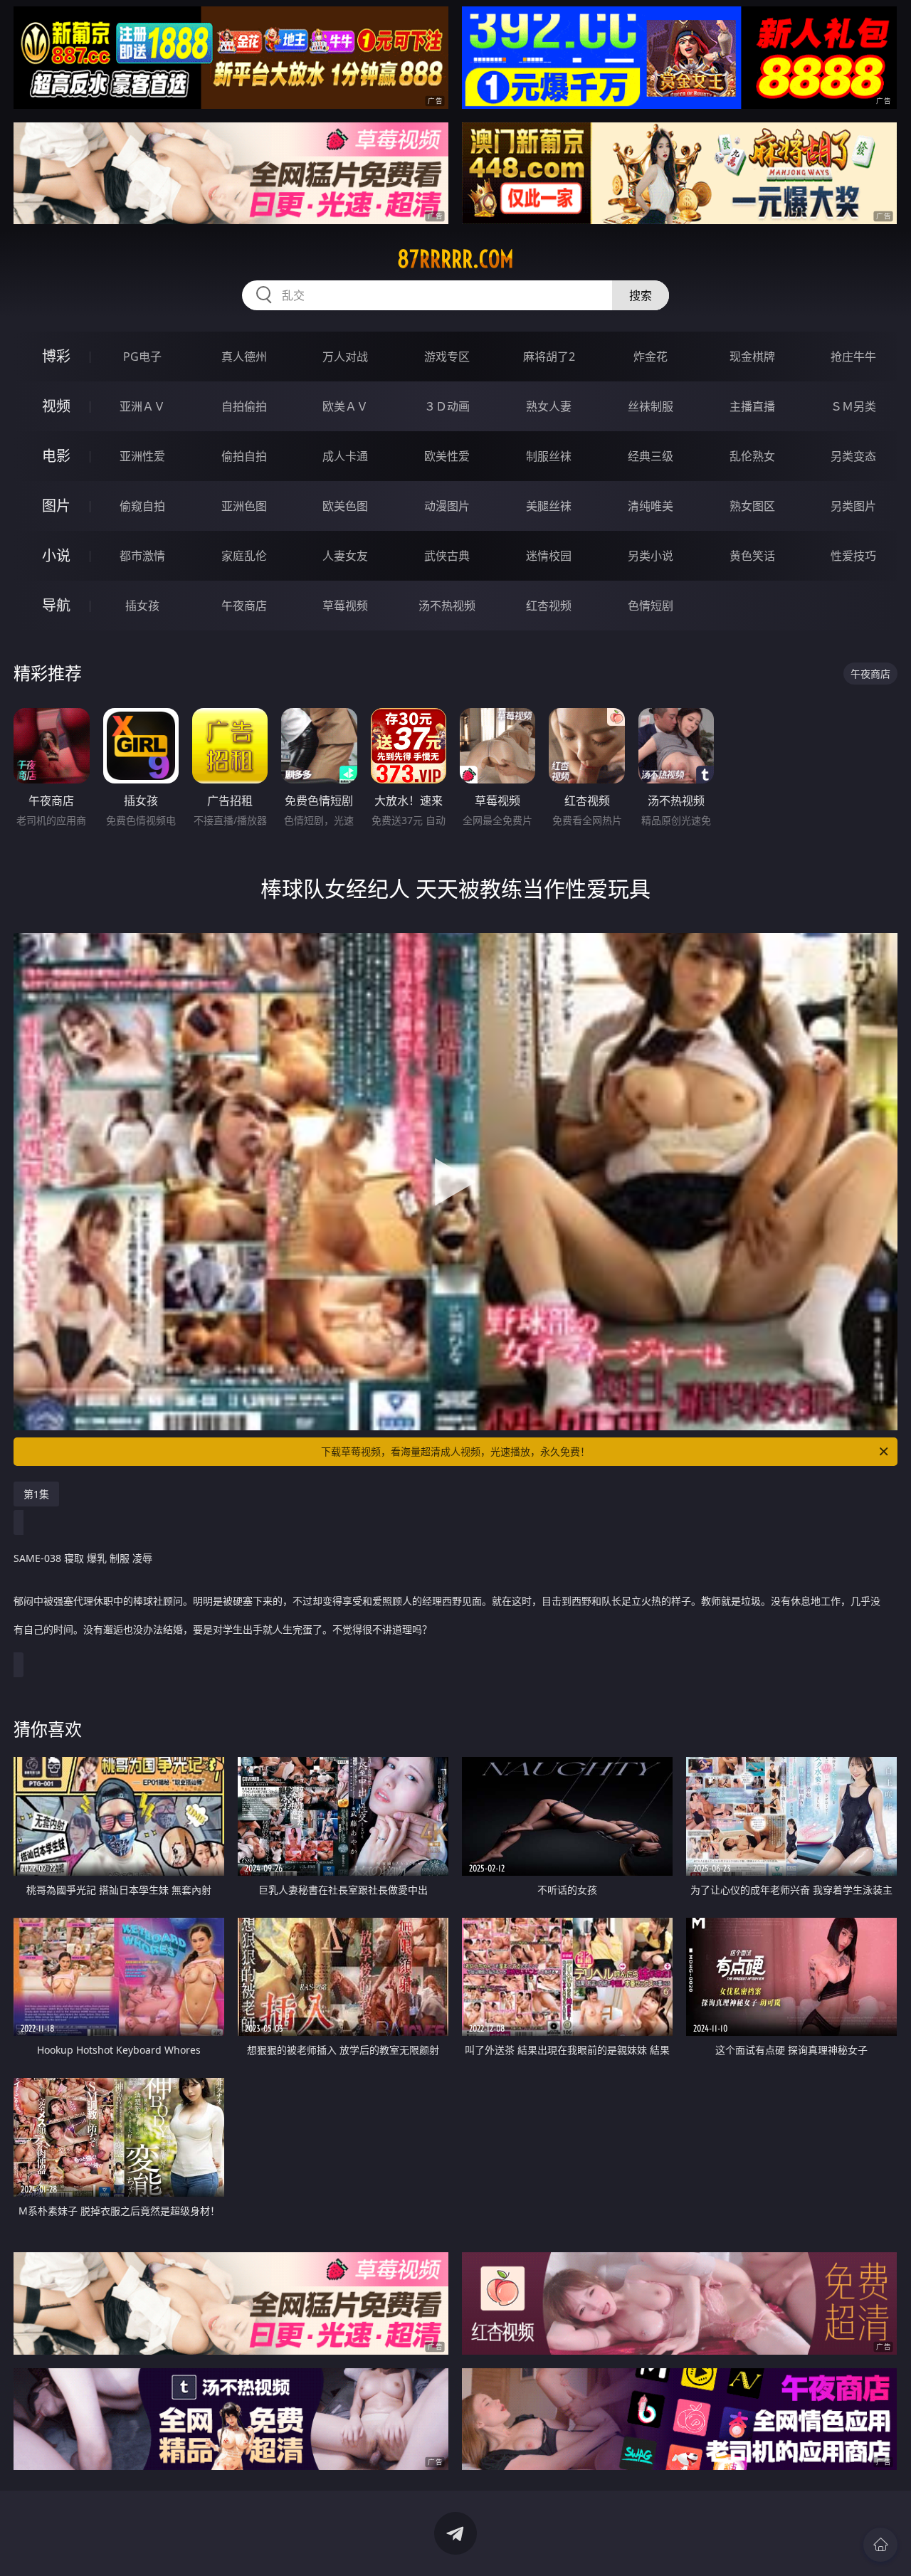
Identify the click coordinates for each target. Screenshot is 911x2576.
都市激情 (142, 556)
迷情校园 (549, 556)
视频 (56, 406)
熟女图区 (752, 506)
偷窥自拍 (142, 506)
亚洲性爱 (142, 456)
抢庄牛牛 (853, 357)
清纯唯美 (651, 506)
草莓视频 (345, 606)
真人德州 (244, 357)
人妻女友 (345, 556)
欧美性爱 (447, 456)
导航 (56, 605)
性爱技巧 (853, 556)
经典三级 (651, 456)
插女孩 (142, 606)
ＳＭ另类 (853, 406)
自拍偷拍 (244, 406)
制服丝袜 (549, 456)
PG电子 (142, 357)
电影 (56, 456)
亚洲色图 (244, 506)
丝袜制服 (651, 406)
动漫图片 (447, 506)
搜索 (641, 295)
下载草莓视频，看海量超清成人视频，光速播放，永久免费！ (455, 1451)
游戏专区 (447, 357)
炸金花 (651, 357)
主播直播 (752, 406)
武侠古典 (447, 556)
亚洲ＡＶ (142, 406)
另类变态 (853, 456)
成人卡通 (345, 456)
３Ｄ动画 (447, 406)
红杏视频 (549, 606)
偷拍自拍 (244, 456)
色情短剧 (651, 606)
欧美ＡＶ (345, 406)
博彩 (56, 356)
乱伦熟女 (752, 456)
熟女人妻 (549, 406)
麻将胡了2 (549, 357)
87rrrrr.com (455, 259)
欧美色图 (345, 506)
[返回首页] (880, 2545)
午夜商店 (244, 606)
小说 (56, 555)
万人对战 (345, 357)
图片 (56, 506)
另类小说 (651, 556)
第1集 (36, 1494)
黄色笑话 (752, 556)
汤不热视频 (447, 606)
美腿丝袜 (549, 506)
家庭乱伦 (244, 556)
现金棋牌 (752, 357)
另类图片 (853, 506)
